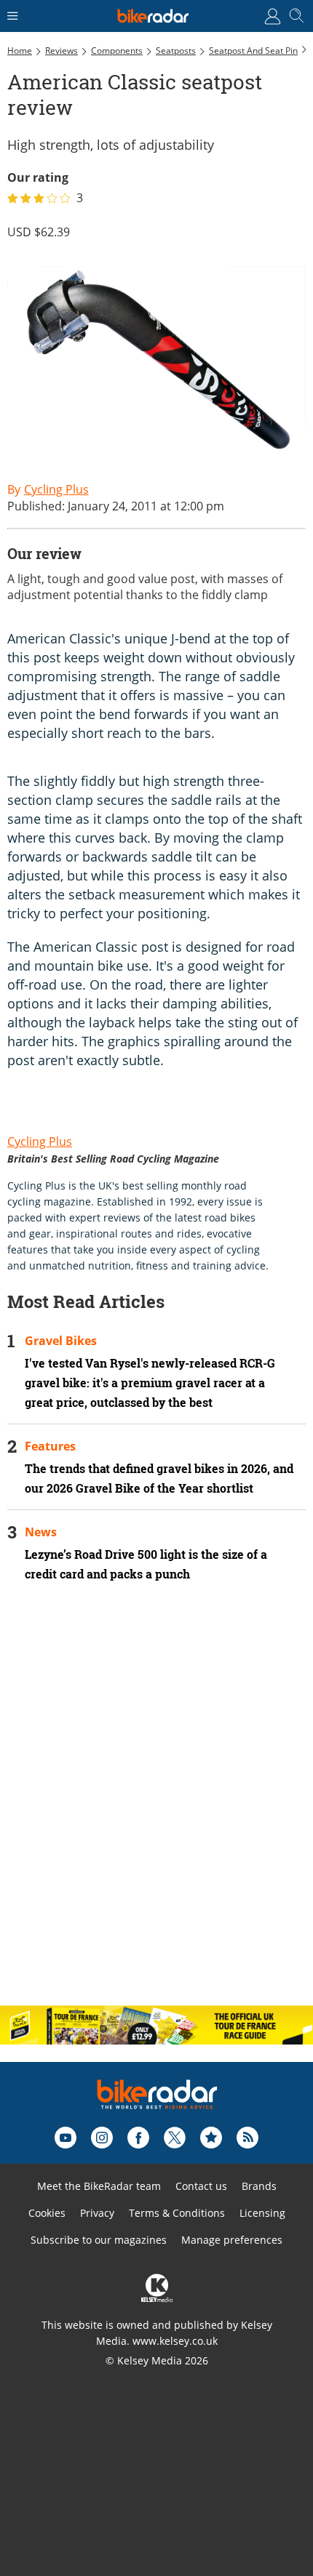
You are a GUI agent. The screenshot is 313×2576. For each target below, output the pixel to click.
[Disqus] (156, 1806)
